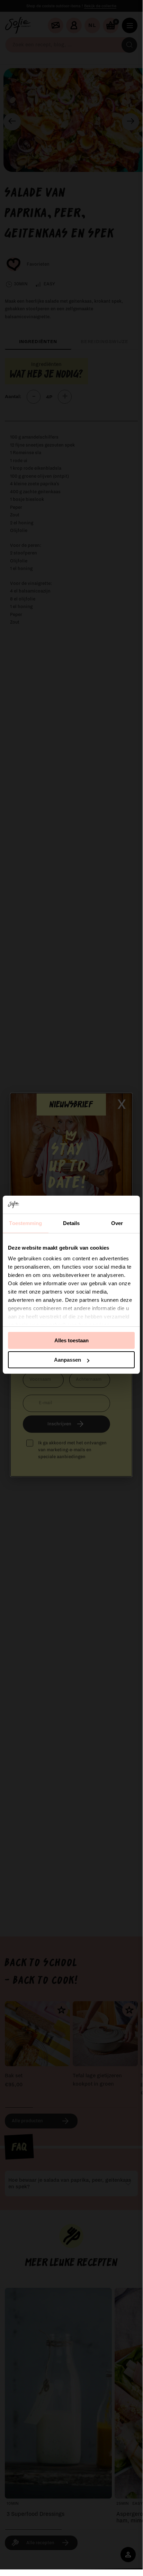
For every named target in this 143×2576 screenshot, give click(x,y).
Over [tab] (117, 1223)
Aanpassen (68, 1360)
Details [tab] (71, 1223)
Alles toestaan (71, 1340)
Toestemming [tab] (25, 1223)
